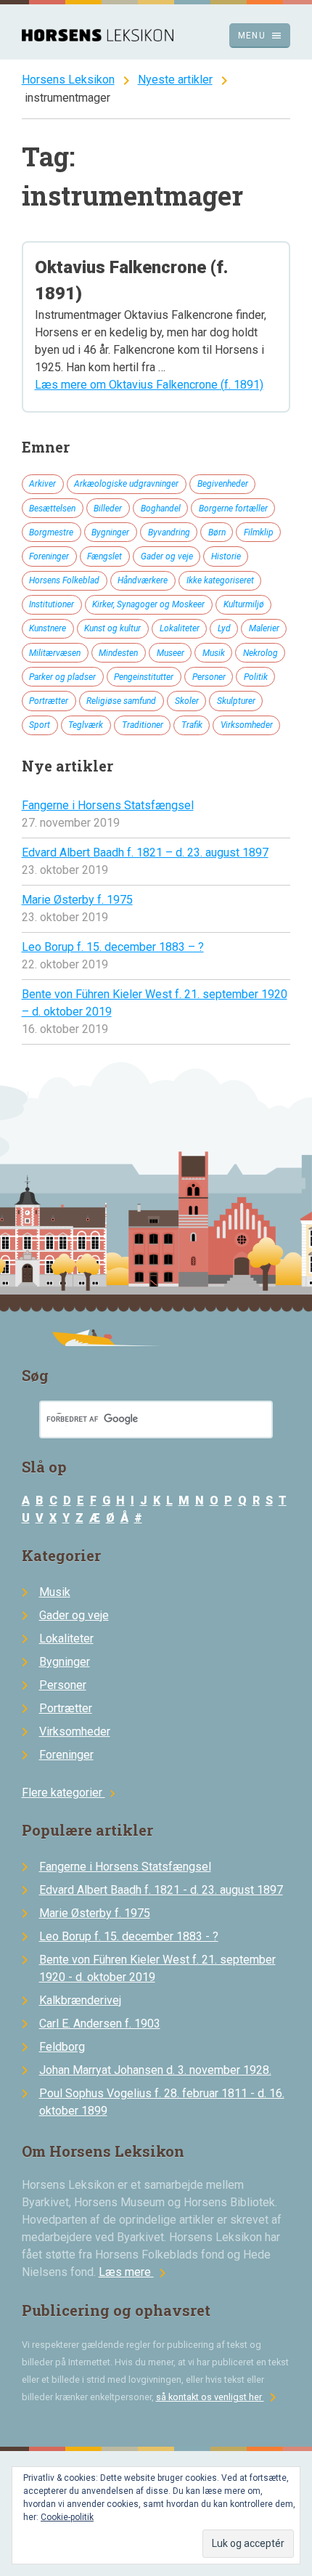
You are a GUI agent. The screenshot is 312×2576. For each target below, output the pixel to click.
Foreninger (49, 556)
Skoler (187, 701)
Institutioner (52, 604)
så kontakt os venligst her (219, 2397)
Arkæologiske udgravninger (126, 484)
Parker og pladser (62, 677)
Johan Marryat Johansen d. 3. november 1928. (155, 2070)
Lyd (224, 628)
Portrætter (49, 701)
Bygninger (110, 532)
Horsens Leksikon (68, 80)
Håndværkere (143, 580)
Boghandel (161, 509)
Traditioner (143, 725)
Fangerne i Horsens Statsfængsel (108, 805)
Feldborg (62, 2047)
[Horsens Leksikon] (98, 37)
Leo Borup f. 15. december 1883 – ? (113, 947)
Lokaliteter (180, 628)
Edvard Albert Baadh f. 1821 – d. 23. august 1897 (145, 852)
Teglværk (86, 725)
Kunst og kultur (112, 628)
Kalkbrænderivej (80, 2000)
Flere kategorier (71, 1793)
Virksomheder (247, 725)
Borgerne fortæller (233, 509)
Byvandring (169, 532)
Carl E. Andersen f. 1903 (100, 2024)
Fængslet (104, 556)
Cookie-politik (67, 2517)
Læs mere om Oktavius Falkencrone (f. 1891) (149, 385)
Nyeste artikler (175, 80)
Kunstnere (48, 628)
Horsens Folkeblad (64, 580)
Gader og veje (167, 556)
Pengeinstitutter (144, 677)
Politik (256, 677)
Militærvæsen (55, 653)
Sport (40, 725)
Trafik (192, 725)
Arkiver (42, 484)
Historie (226, 556)
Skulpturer (236, 701)
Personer (209, 677)
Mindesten (118, 653)
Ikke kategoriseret (220, 580)
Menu (260, 36)
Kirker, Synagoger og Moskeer (148, 604)
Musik (214, 653)
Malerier (264, 628)
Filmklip (259, 532)
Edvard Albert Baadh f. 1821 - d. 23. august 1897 (161, 1890)
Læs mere (135, 2272)
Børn (217, 532)
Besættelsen (52, 509)
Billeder (108, 509)
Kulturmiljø (244, 604)
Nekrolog (260, 653)
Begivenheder (223, 484)
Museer (171, 653)
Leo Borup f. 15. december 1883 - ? (129, 1936)
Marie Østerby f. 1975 (77, 900)
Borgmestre (51, 532)
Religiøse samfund (121, 701)
